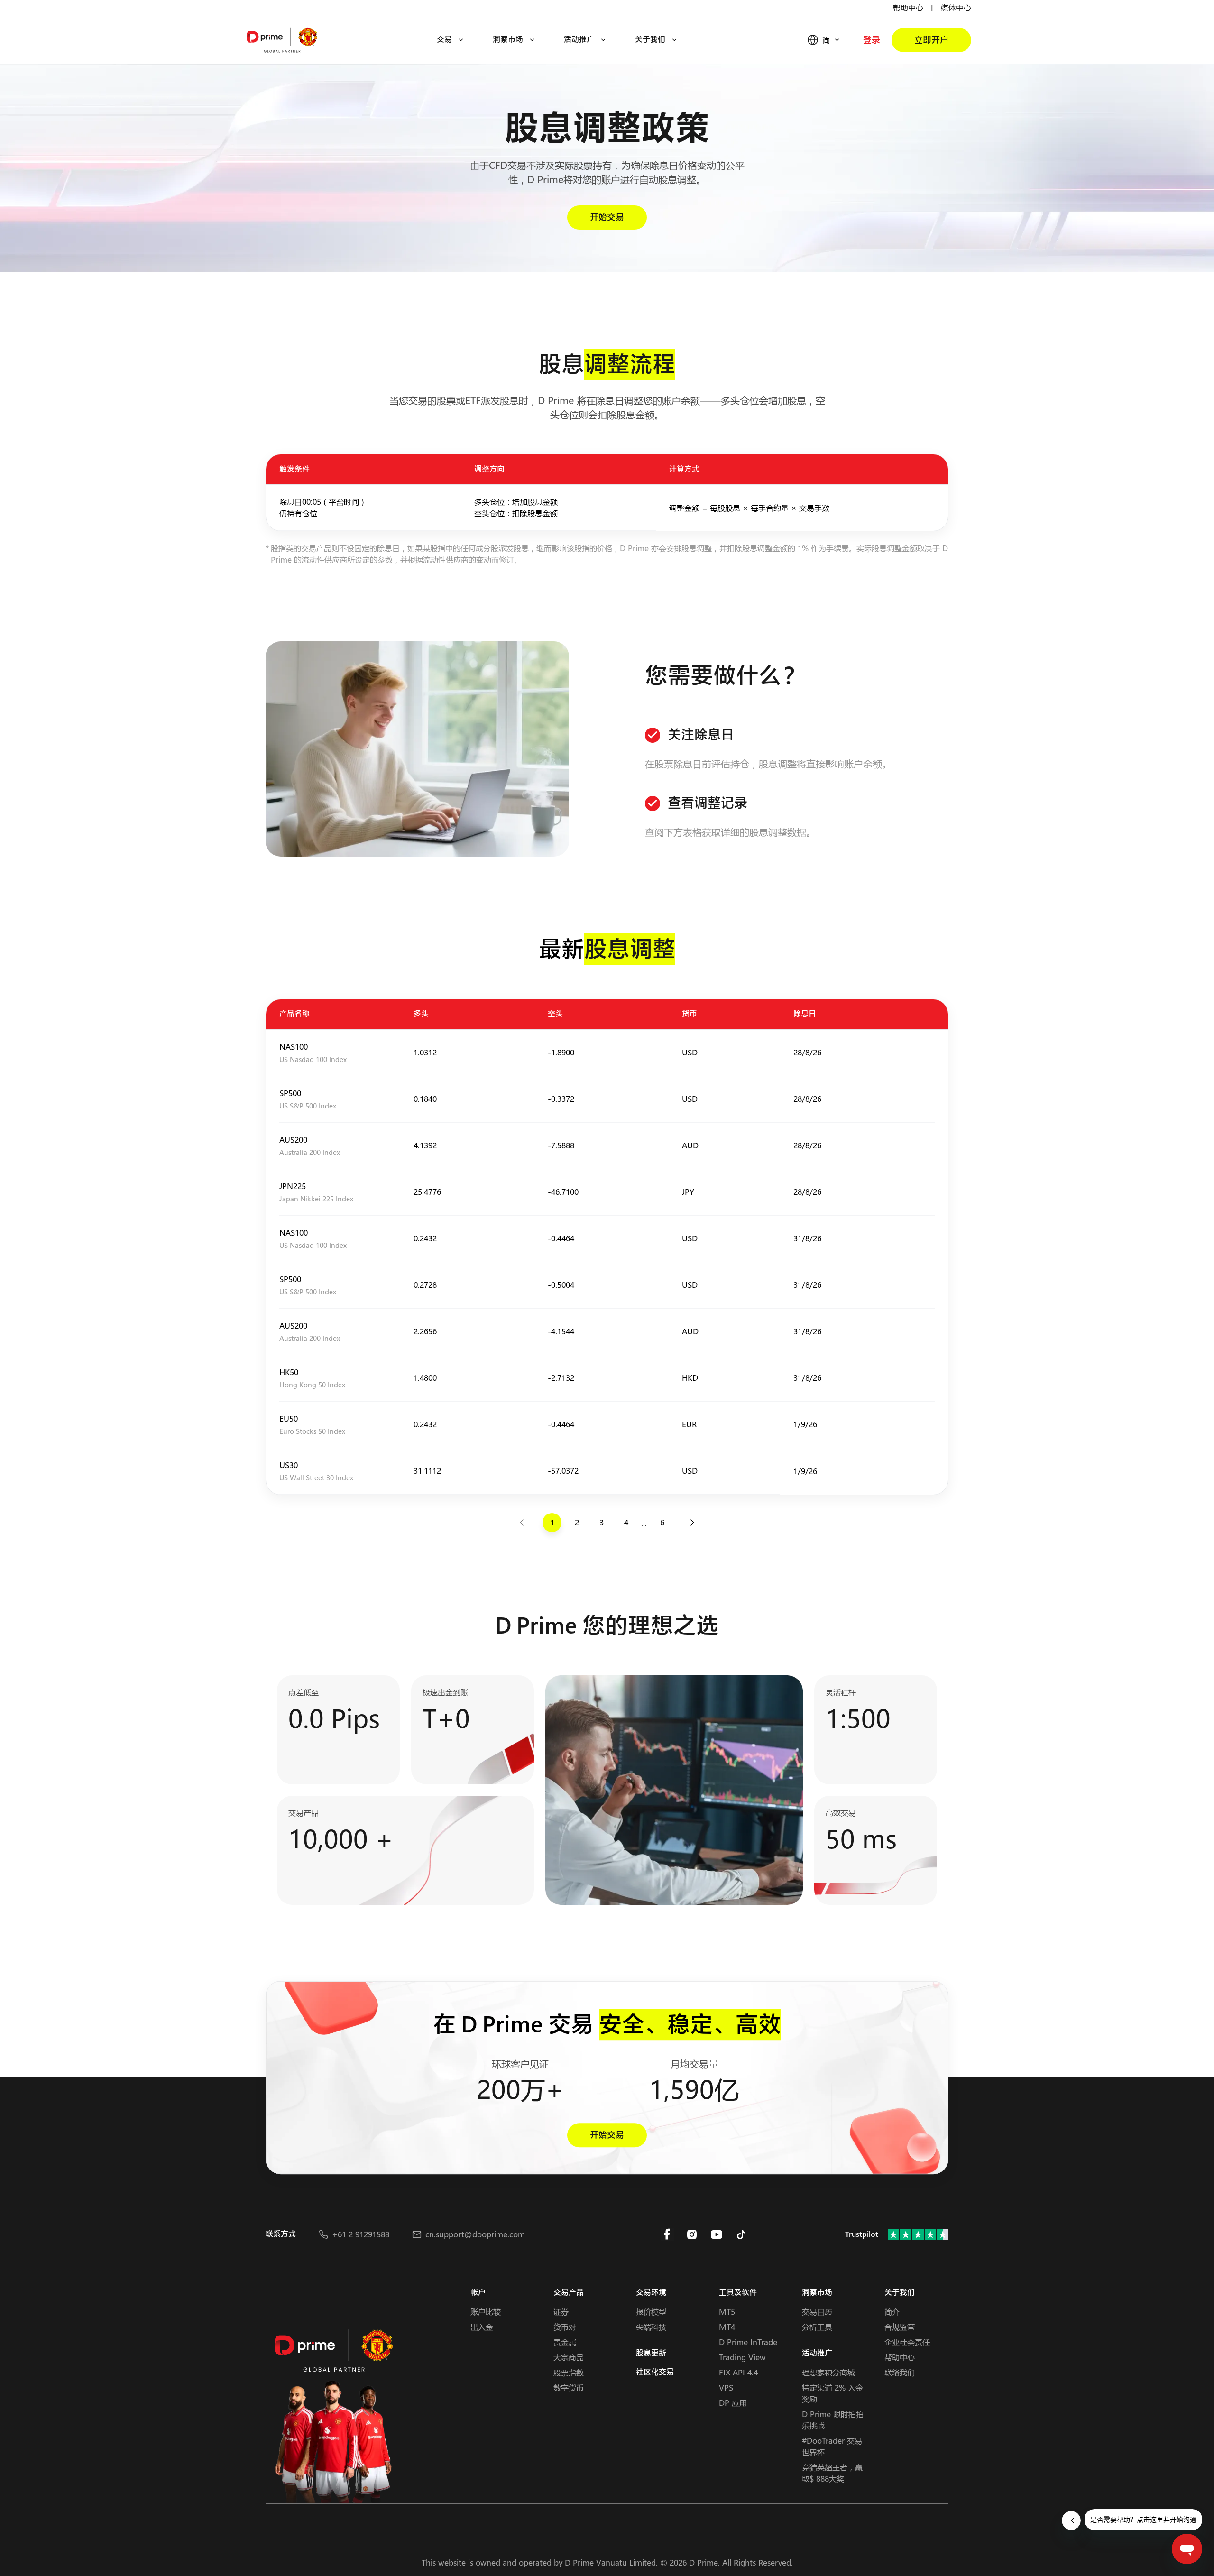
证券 (561, 2312)
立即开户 (931, 40)
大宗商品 (569, 2357)
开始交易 (607, 217)
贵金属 (565, 2342)
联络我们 (900, 2372)
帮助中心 (908, 7)
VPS (726, 2387)
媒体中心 (956, 7)
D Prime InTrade (748, 2342)
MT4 (727, 2327)
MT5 (727, 2312)
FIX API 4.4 (738, 2372)
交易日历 (817, 2312)
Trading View (742, 2357)
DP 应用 (733, 2403)
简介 (892, 2312)
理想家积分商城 (828, 2372)
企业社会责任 (907, 2342)
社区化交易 (655, 2372)
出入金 (482, 2327)
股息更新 (651, 2353)
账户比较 (486, 2312)
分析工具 (817, 2327)
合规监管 (900, 2327)
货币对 (565, 2327)
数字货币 (569, 2387)
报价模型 (651, 2312)
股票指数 (569, 2372)
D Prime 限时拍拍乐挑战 (833, 2420)
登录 (872, 40)
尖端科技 (651, 2327)
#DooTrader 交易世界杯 (832, 2446)
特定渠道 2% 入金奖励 (832, 2393)
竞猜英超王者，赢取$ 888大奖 (832, 2473)
